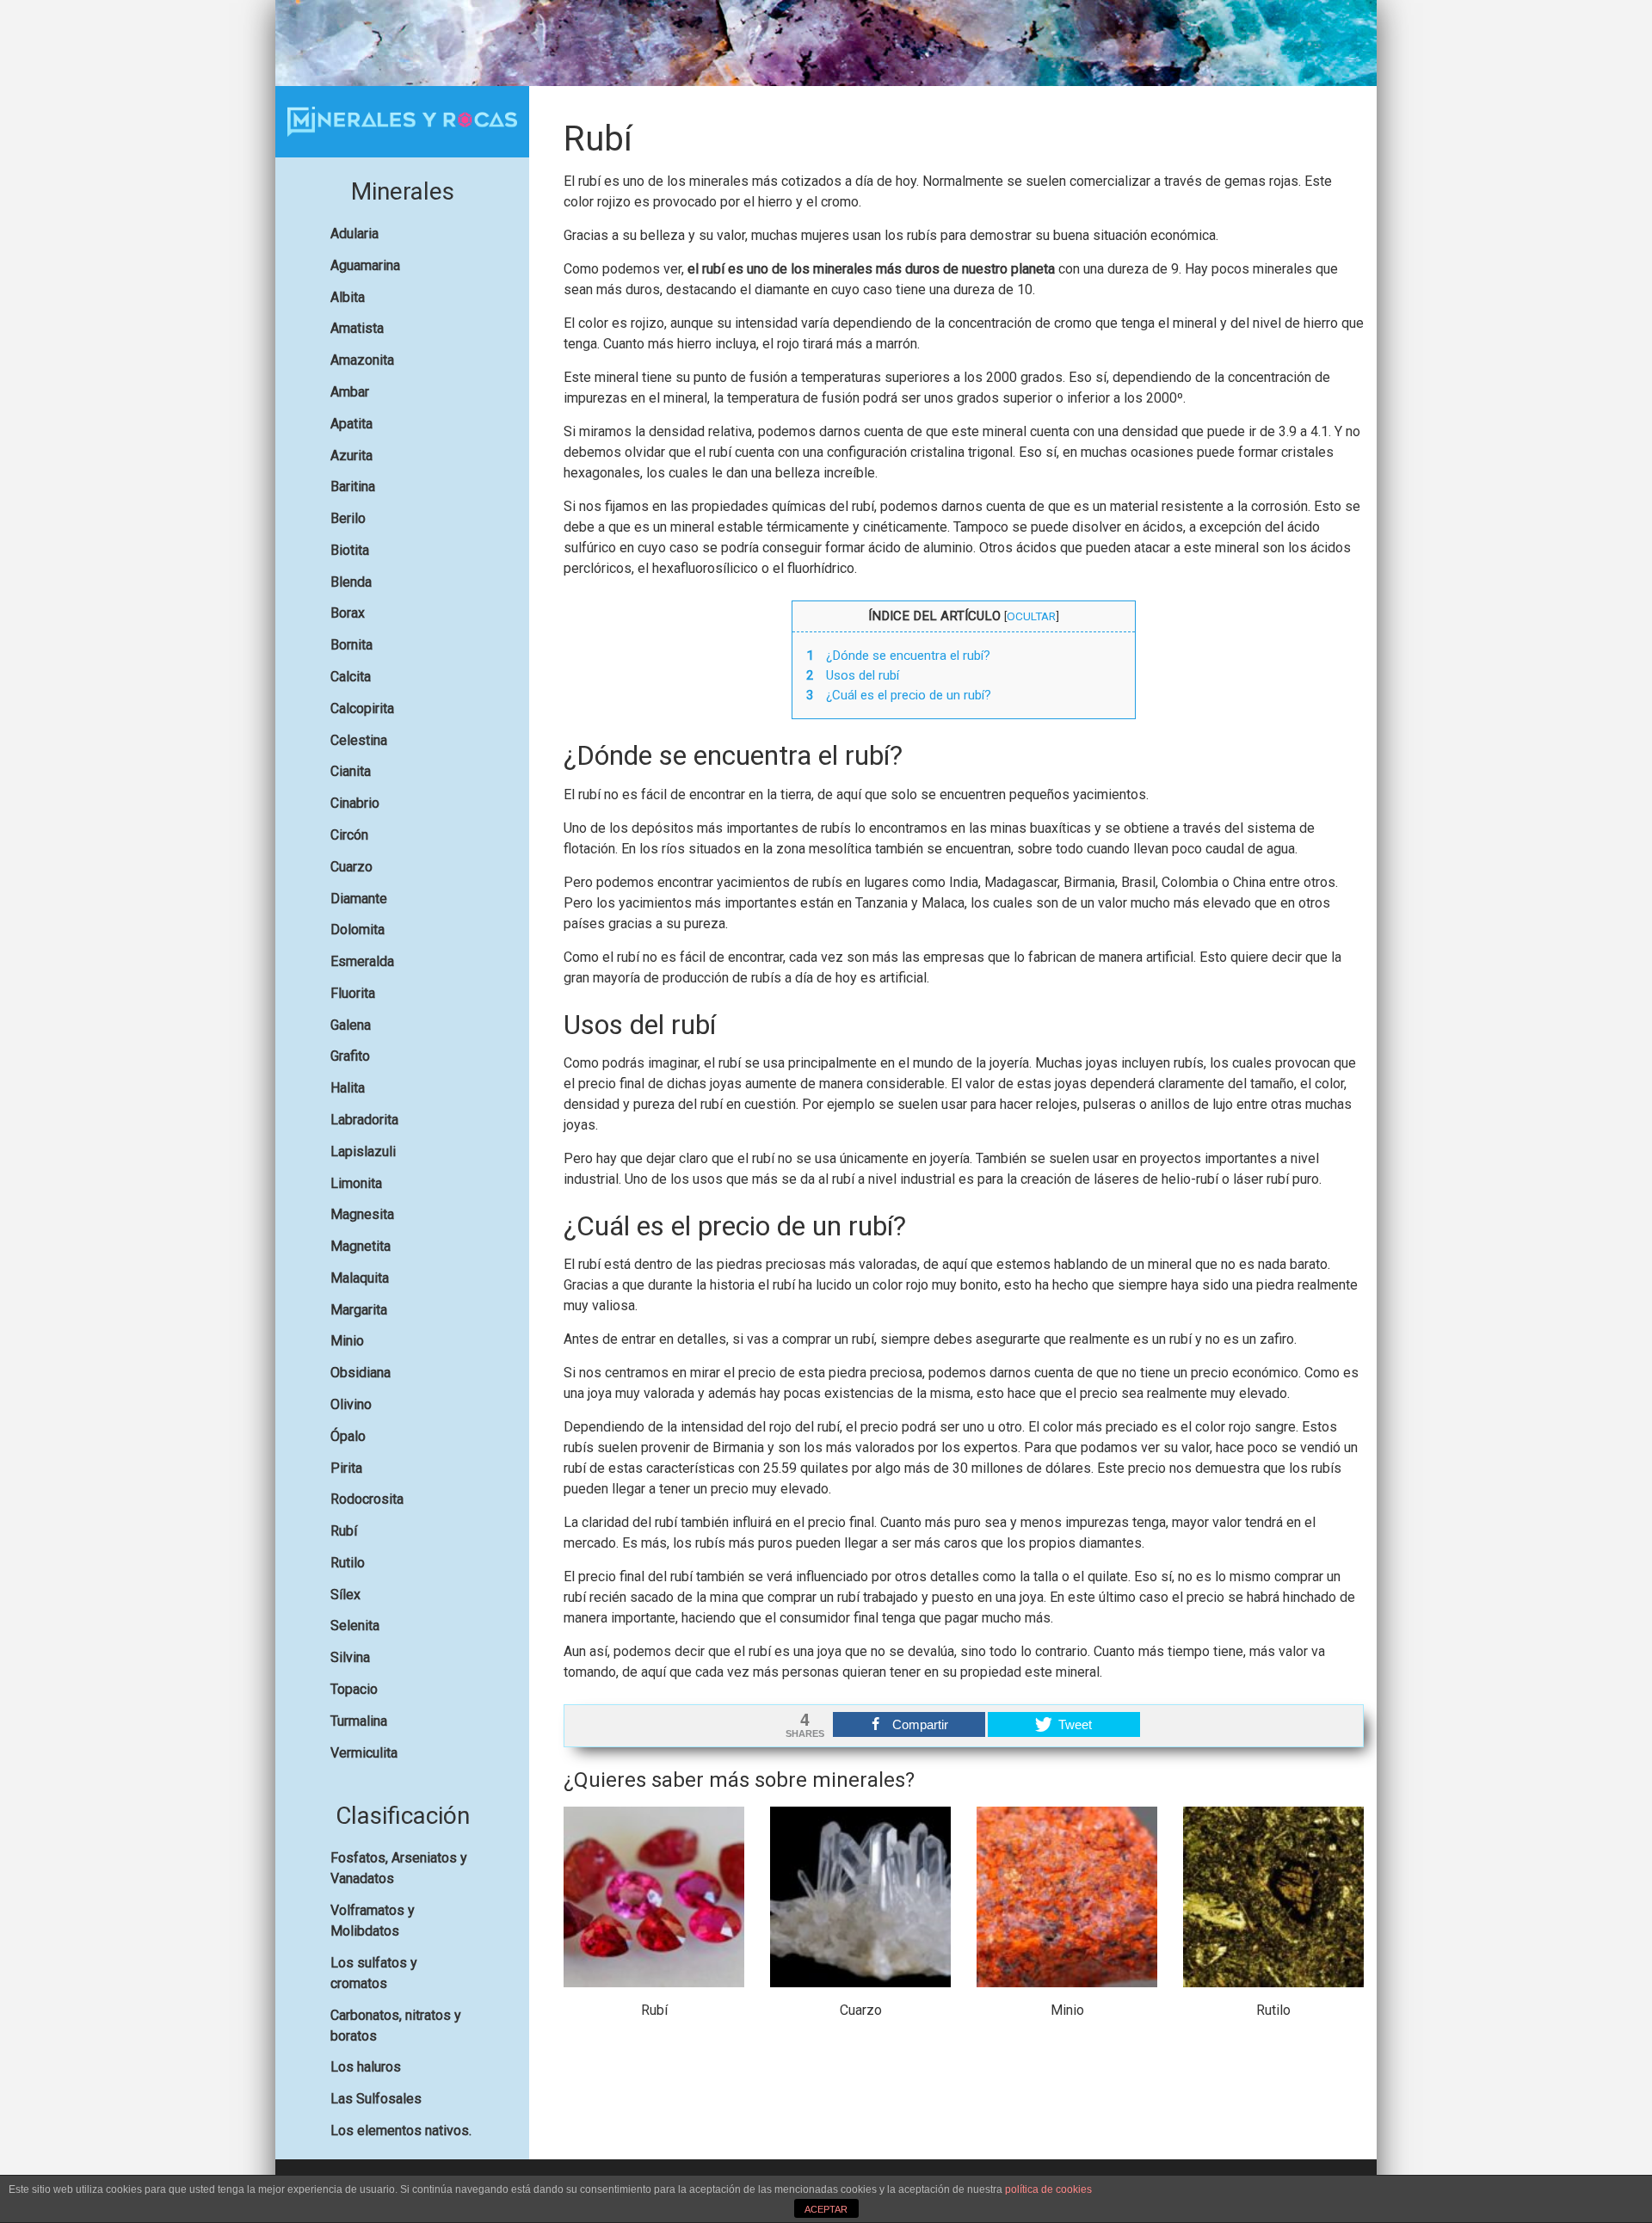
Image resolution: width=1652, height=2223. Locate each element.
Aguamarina (365, 265)
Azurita (351, 456)
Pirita (346, 1468)
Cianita (351, 771)
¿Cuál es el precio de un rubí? (899, 695)
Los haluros (366, 2067)
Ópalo (348, 1436)
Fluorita (353, 993)
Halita (348, 1088)
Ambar (350, 392)
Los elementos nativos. (401, 2131)
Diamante (359, 899)
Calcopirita (362, 708)
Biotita (350, 550)
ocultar (1031, 616)
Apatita (351, 424)
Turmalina (359, 1721)
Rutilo (348, 1563)
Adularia (354, 234)
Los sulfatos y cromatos (374, 1973)
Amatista (357, 328)
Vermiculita (364, 1753)
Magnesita (362, 1214)
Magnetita (361, 1246)
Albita (348, 297)
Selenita (355, 1626)
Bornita (351, 645)
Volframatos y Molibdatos (373, 1921)
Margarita (359, 1310)
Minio (347, 1341)
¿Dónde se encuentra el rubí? (898, 656)
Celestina (359, 740)
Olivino (351, 1404)
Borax (348, 613)
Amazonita (362, 360)
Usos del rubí (853, 675)
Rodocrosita (367, 1499)
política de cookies (1048, 2189)
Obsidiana (361, 1373)
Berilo (348, 518)
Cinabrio (355, 803)
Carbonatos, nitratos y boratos (396, 2026)
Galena (351, 1025)
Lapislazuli (363, 1152)
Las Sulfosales (376, 2099)
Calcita (351, 677)
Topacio (354, 1689)
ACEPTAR (826, 2209)
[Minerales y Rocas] (402, 122)
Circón (349, 835)
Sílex (345, 1595)
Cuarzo (351, 867)
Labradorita (364, 1120)
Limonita (356, 1183)
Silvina (350, 1657)
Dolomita (358, 930)
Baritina (353, 486)
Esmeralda (362, 961)
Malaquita (360, 1278)
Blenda (351, 582)
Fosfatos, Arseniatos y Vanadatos (399, 1868)
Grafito (350, 1056)
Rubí (344, 1531)
